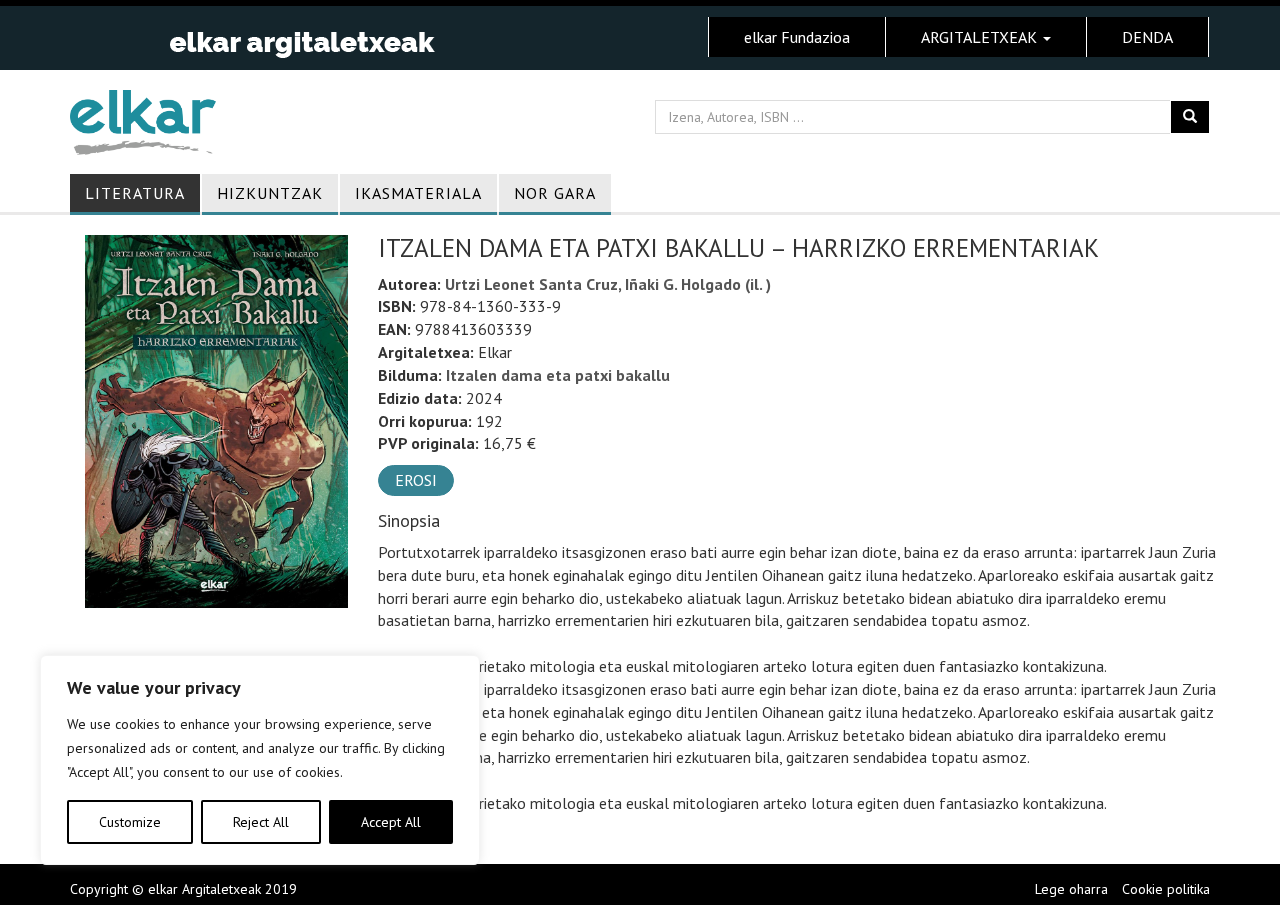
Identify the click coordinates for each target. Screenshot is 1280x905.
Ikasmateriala (418, 193)
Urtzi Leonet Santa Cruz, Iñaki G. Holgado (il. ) (608, 284)
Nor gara (555, 193)
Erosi (416, 480)
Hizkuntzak (270, 193)
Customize (130, 822)
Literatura (135, 193)
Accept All (391, 822)
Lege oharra (1071, 889)
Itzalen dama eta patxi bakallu (558, 375)
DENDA (1147, 37)
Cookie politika (1166, 889)
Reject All (261, 822)
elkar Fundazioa (797, 37)
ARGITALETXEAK (981, 37)
